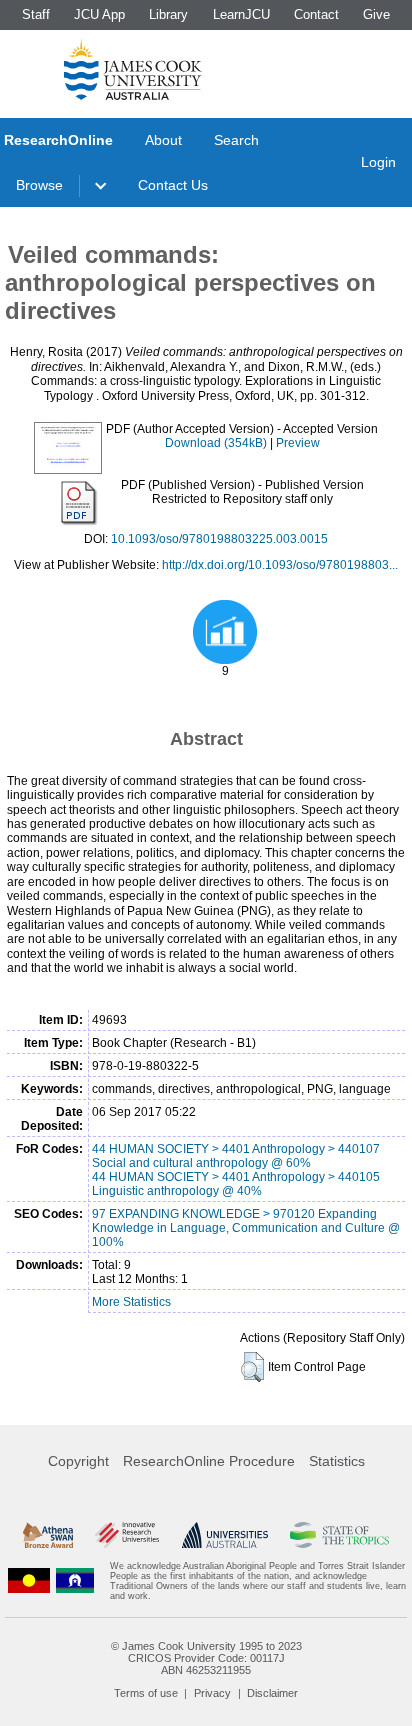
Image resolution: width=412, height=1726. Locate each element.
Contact (316, 14)
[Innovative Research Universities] (127, 1535)
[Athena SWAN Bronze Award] (48, 1535)
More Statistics (131, 1302)
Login (378, 162)
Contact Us (173, 185)
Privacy (212, 1693)
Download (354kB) (216, 443)
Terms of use (146, 1693)
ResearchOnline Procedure (209, 1461)
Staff (36, 14)
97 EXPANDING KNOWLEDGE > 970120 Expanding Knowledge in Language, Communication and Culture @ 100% (246, 1228)
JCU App (99, 14)
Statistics (337, 1461)
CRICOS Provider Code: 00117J (206, 1658)
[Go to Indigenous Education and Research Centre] (29, 1581)
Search (236, 140)
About (163, 140)
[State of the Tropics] (339, 1535)
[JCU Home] (133, 69)
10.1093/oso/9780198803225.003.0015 (219, 539)
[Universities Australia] (225, 1535)
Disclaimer (272, 1693)
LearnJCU (241, 14)
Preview (298, 443)
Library (168, 14)
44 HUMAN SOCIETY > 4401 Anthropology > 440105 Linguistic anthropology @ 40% (236, 1184)
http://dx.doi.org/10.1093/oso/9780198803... (280, 565)
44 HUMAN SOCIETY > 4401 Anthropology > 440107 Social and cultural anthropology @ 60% (236, 1156)
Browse (39, 185)
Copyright (78, 1461)
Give (376, 14)
